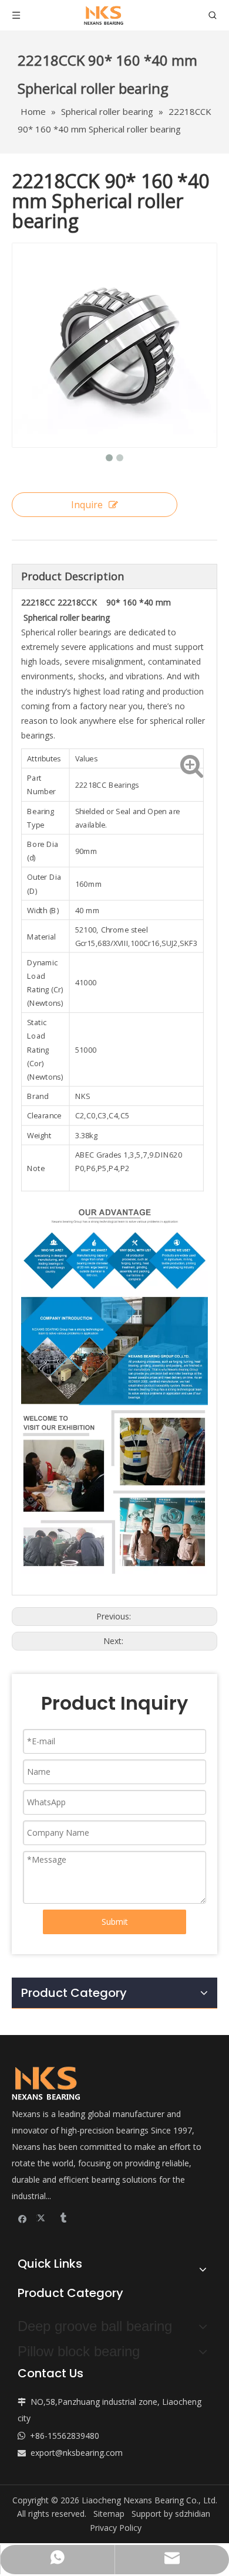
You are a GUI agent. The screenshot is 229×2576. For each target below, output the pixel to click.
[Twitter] (43, 2218)
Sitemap (109, 2514)
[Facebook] (23, 2218)
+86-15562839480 (65, 2436)
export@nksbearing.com (77, 2453)
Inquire (87, 505)
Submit (115, 1922)
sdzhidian (193, 2514)
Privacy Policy (116, 2528)
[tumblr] (63, 2218)
